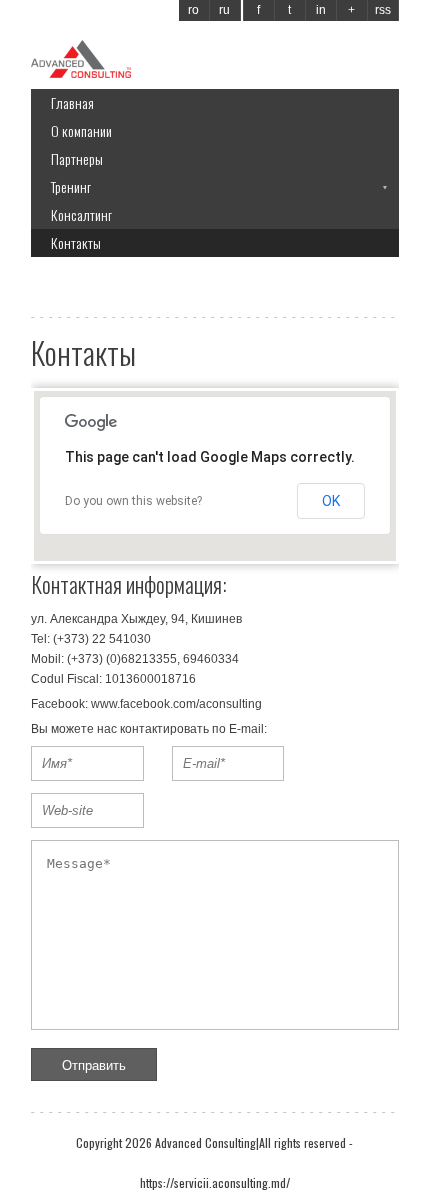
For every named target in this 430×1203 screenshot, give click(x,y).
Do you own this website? (133, 501)
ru (224, 10)
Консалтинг (81, 214)
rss (383, 10)
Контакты (76, 242)
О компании (81, 130)
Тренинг (71, 186)
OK (331, 501)
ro (193, 10)
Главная (72, 102)
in (321, 10)
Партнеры (77, 158)
